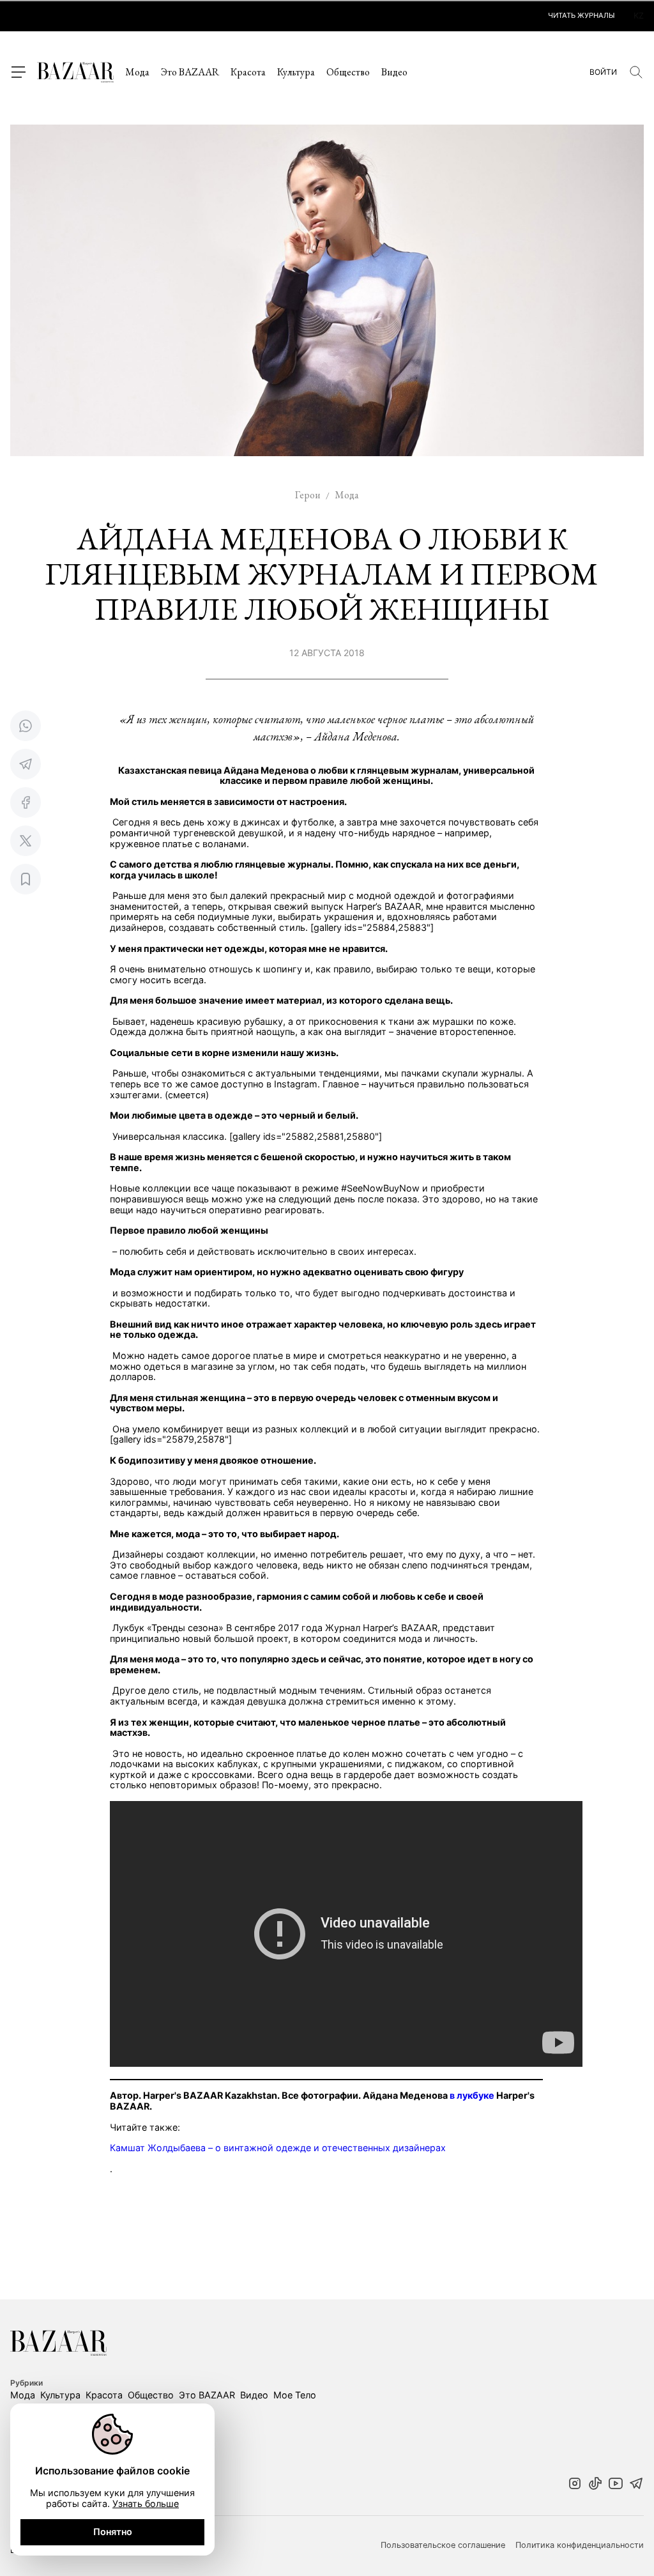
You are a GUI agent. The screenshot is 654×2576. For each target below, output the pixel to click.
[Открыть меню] (18, 72)
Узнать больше (146, 2503)
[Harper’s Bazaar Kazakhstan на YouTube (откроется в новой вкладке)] (616, 2485)
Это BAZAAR (190, 72)
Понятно (113, 2532)
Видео (394, 72)
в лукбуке (472, 2095)
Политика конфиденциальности (580, 2545)
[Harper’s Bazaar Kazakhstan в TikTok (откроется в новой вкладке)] (595, 2485)
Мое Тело (295, 2395)
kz (639, 16)
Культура (296, 72)
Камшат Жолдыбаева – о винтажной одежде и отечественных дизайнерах (278, 2148)
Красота (248, 72)
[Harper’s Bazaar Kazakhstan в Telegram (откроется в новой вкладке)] (636, 2485)
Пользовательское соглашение (443, 2545)
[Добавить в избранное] (26, 879)
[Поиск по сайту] (636, 72)
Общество (348, 72)
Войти (603, 72)
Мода (137, 72)
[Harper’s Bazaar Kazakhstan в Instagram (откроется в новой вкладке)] (575, 2485)
